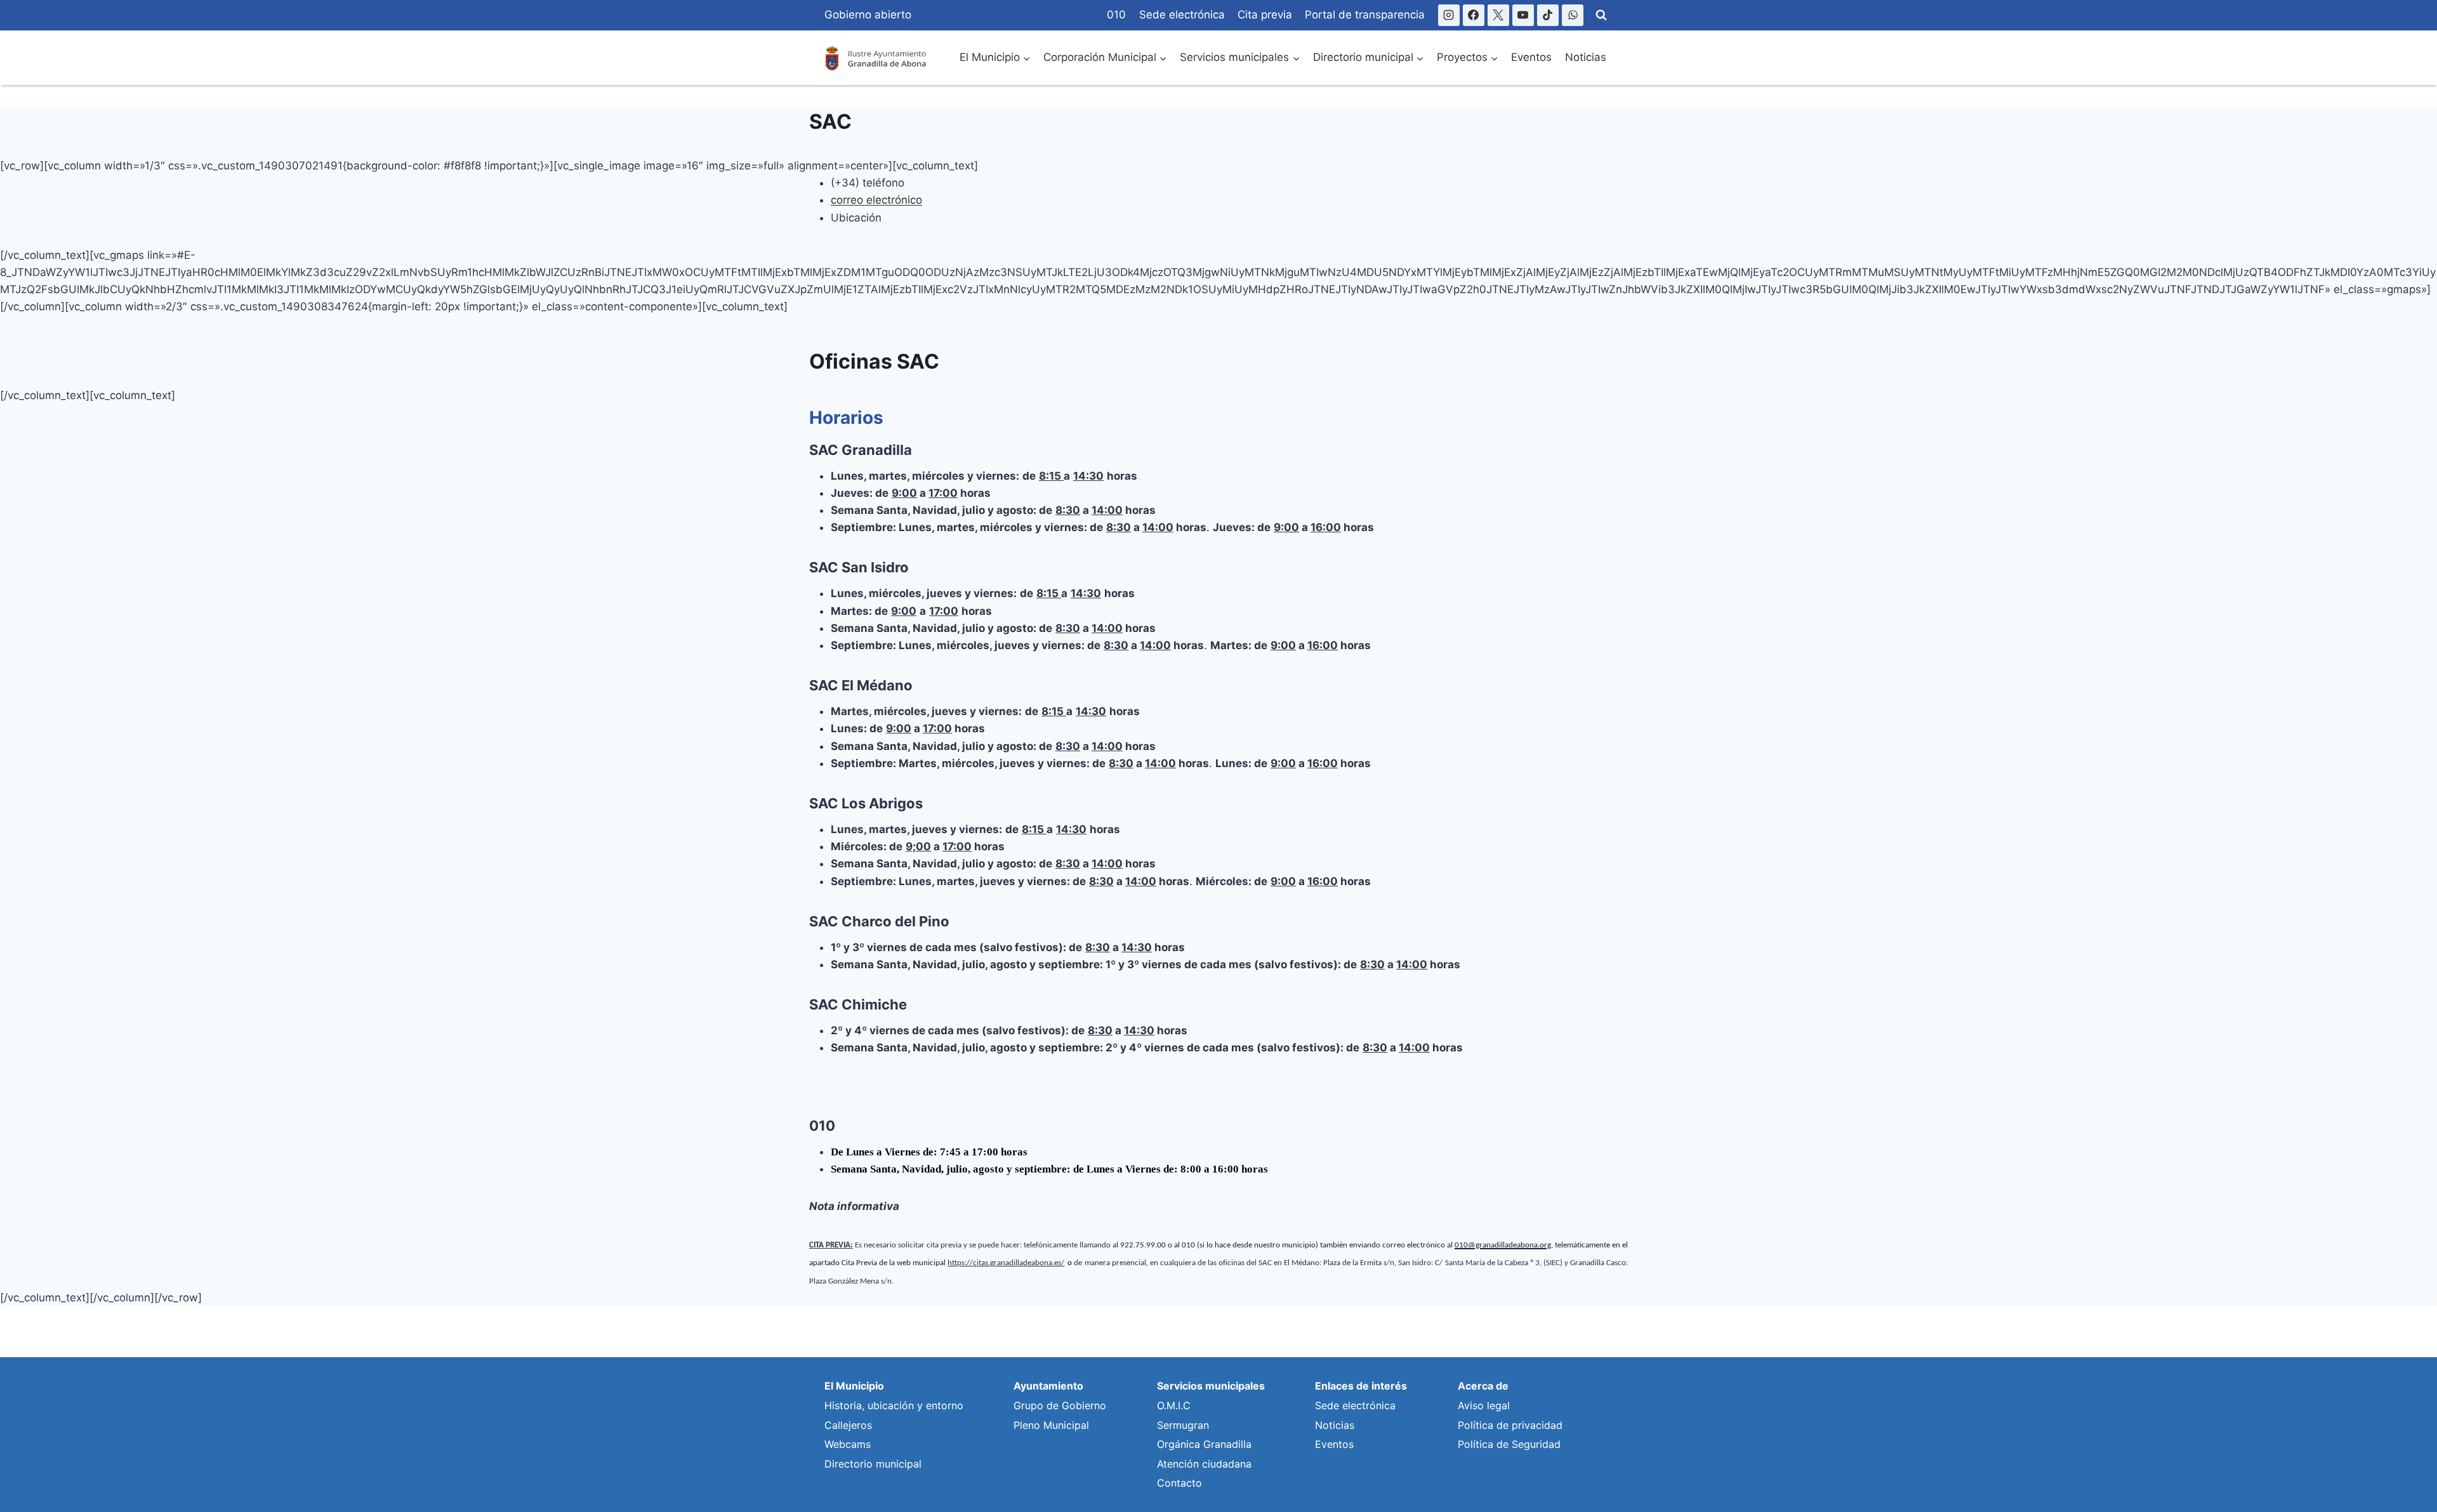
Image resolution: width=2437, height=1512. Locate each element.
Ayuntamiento (1048, 1386)
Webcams (848, 1444)
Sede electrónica (1182, 15)
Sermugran (1183, 1425)
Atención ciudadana (1204, 1464)
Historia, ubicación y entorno (894, 1405)
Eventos (1531, 57)
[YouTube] (1523, 15)
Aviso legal (1484, 1405)
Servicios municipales (1211, 1386)
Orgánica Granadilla (1204, 1444)
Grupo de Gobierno (1060, 1405)
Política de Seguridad (1509, 1444)
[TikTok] (1548, 15)
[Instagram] (1449, 15)
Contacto (1179, 1483)
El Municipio (854, 1386)
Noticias (1586, 57)
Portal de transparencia (1365, 15)
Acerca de (1483, 1386)
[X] (1498, 15)
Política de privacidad (1510, 1425)
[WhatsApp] (1573, 15)
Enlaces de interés (1361, 1386)
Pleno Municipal (1051, 1425)
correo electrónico (876, 200)
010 (1116, 15)
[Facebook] (1474, 15)
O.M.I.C (1174, 1405)
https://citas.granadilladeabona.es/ (1006, 1263)
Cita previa (1265, 15)
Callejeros (848, 1425)
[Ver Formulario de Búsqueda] (1601, 15)
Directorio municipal (873, 1464)
